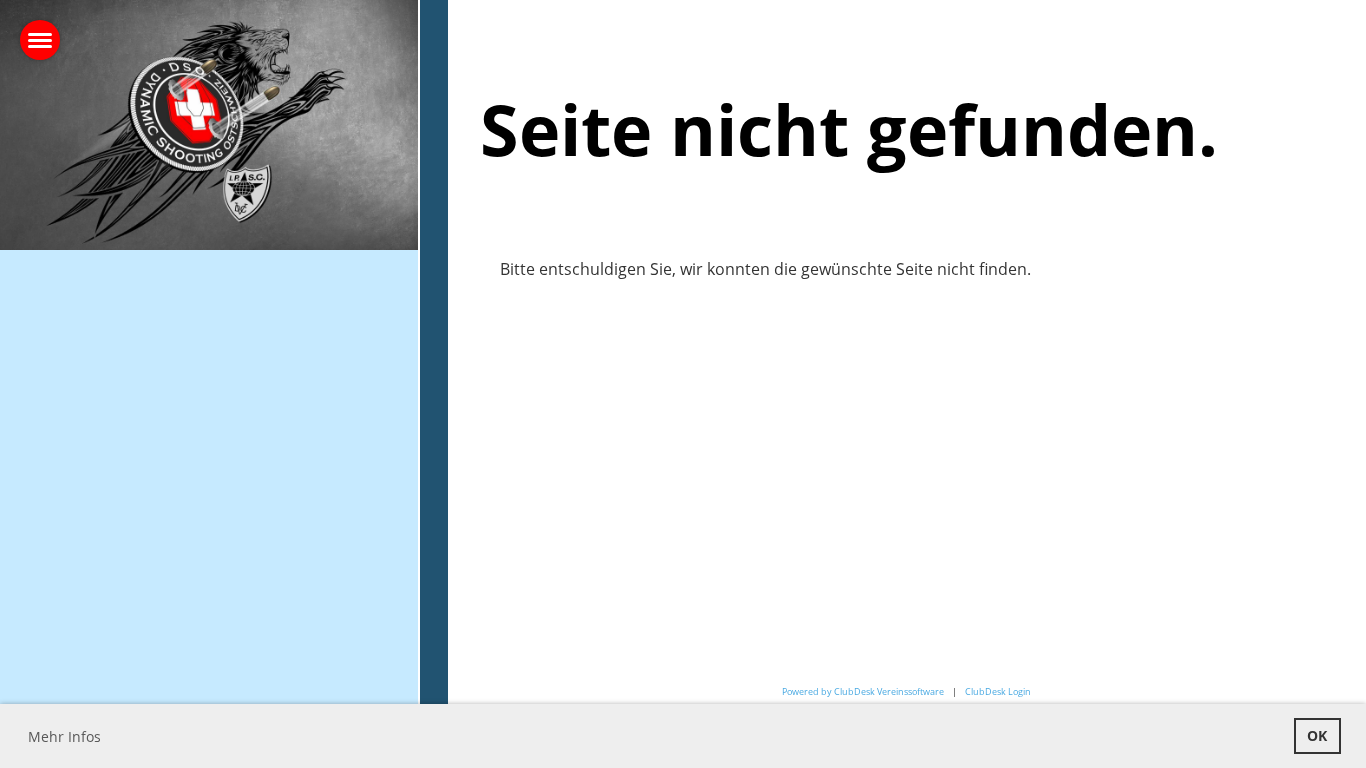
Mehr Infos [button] (64, 736)
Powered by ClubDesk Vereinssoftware (863, 691)
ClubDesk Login (998, 691)
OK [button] (1317, 735)
